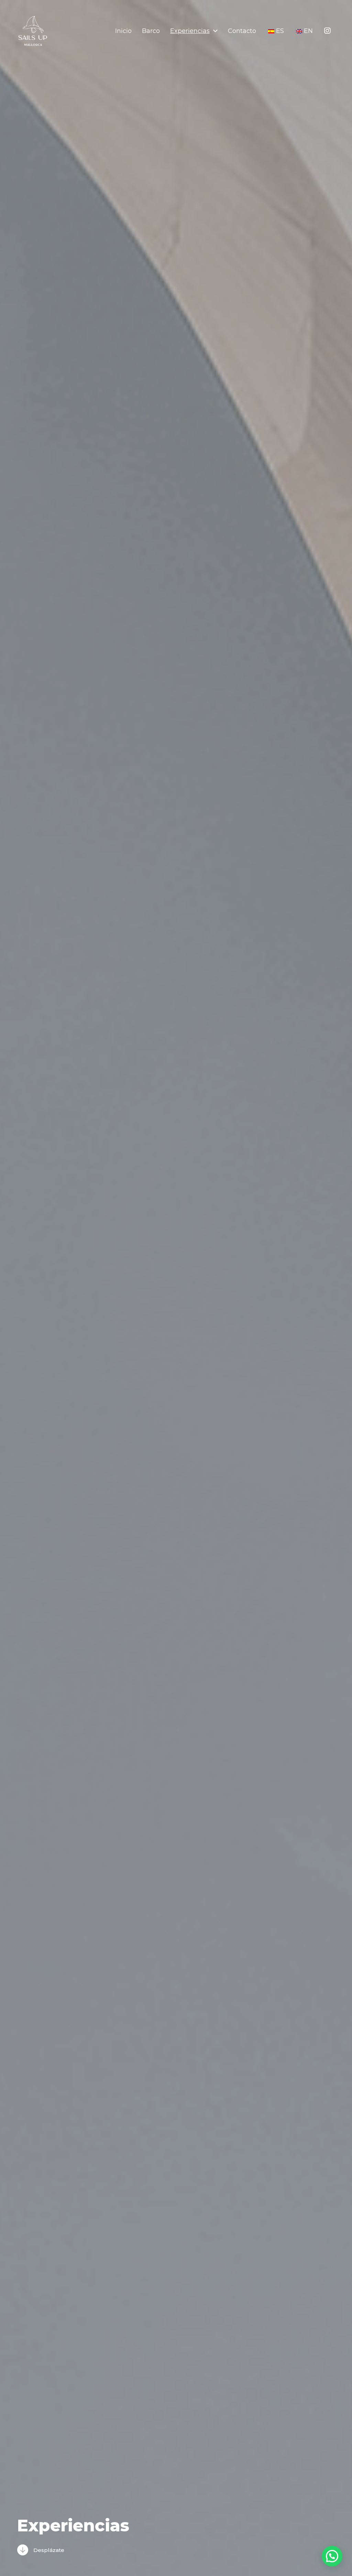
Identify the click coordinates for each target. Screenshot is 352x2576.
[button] (332, 2556)
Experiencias (190, 31)
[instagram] (327, 31)
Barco (151, 31)
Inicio (123, 31)
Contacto (242, 31)
